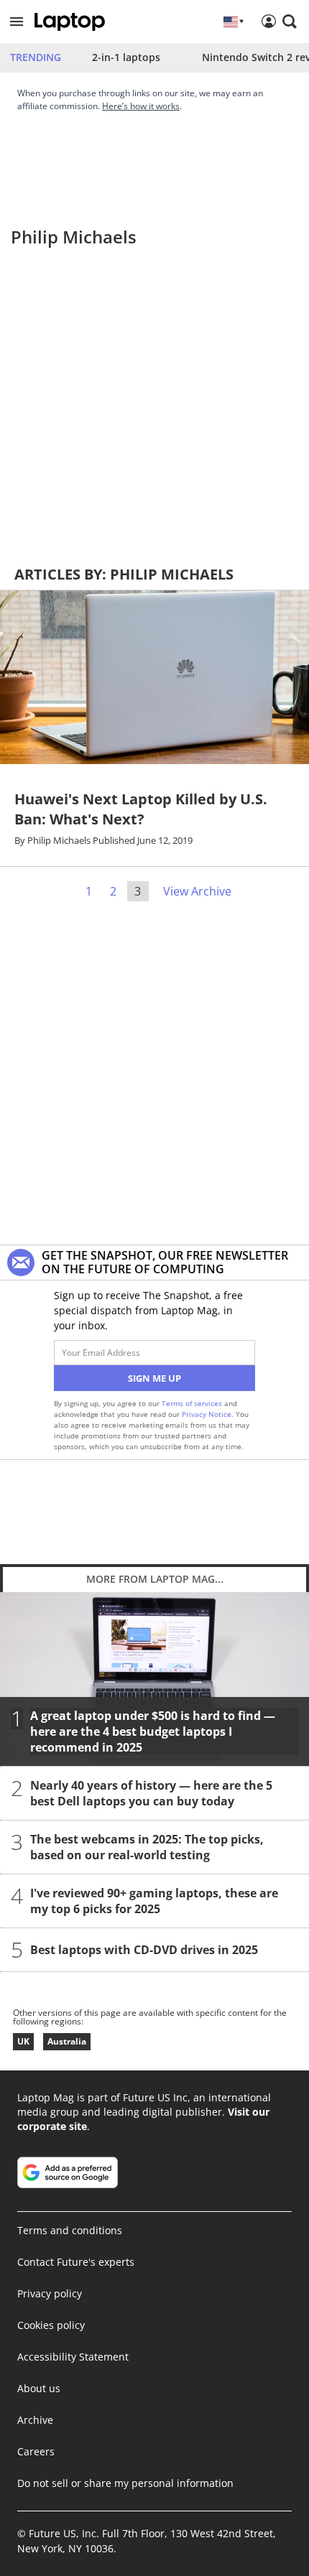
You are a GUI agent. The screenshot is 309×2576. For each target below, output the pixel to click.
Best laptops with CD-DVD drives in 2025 (144, 1949)
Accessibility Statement (73, 2357)
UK (23, 2041)
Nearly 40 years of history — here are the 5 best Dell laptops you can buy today (151, 1792)
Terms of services (193, 1403)
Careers (36, 2451)
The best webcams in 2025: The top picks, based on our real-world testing (147, 1846)
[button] (17, 22)
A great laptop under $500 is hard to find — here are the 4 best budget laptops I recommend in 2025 (153, 1731)
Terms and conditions (70, 2230)
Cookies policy (51, 2325)
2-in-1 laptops (126, 57)
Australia (67, 2041)
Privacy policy (50, 2293)
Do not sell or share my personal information (125, 2483)
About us (39, 2388)
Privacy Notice (207, 1414)
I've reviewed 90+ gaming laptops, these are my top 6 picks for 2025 (154, 1900)
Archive (35, 2420)
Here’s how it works (141, 106)
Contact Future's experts (76, 2262)
